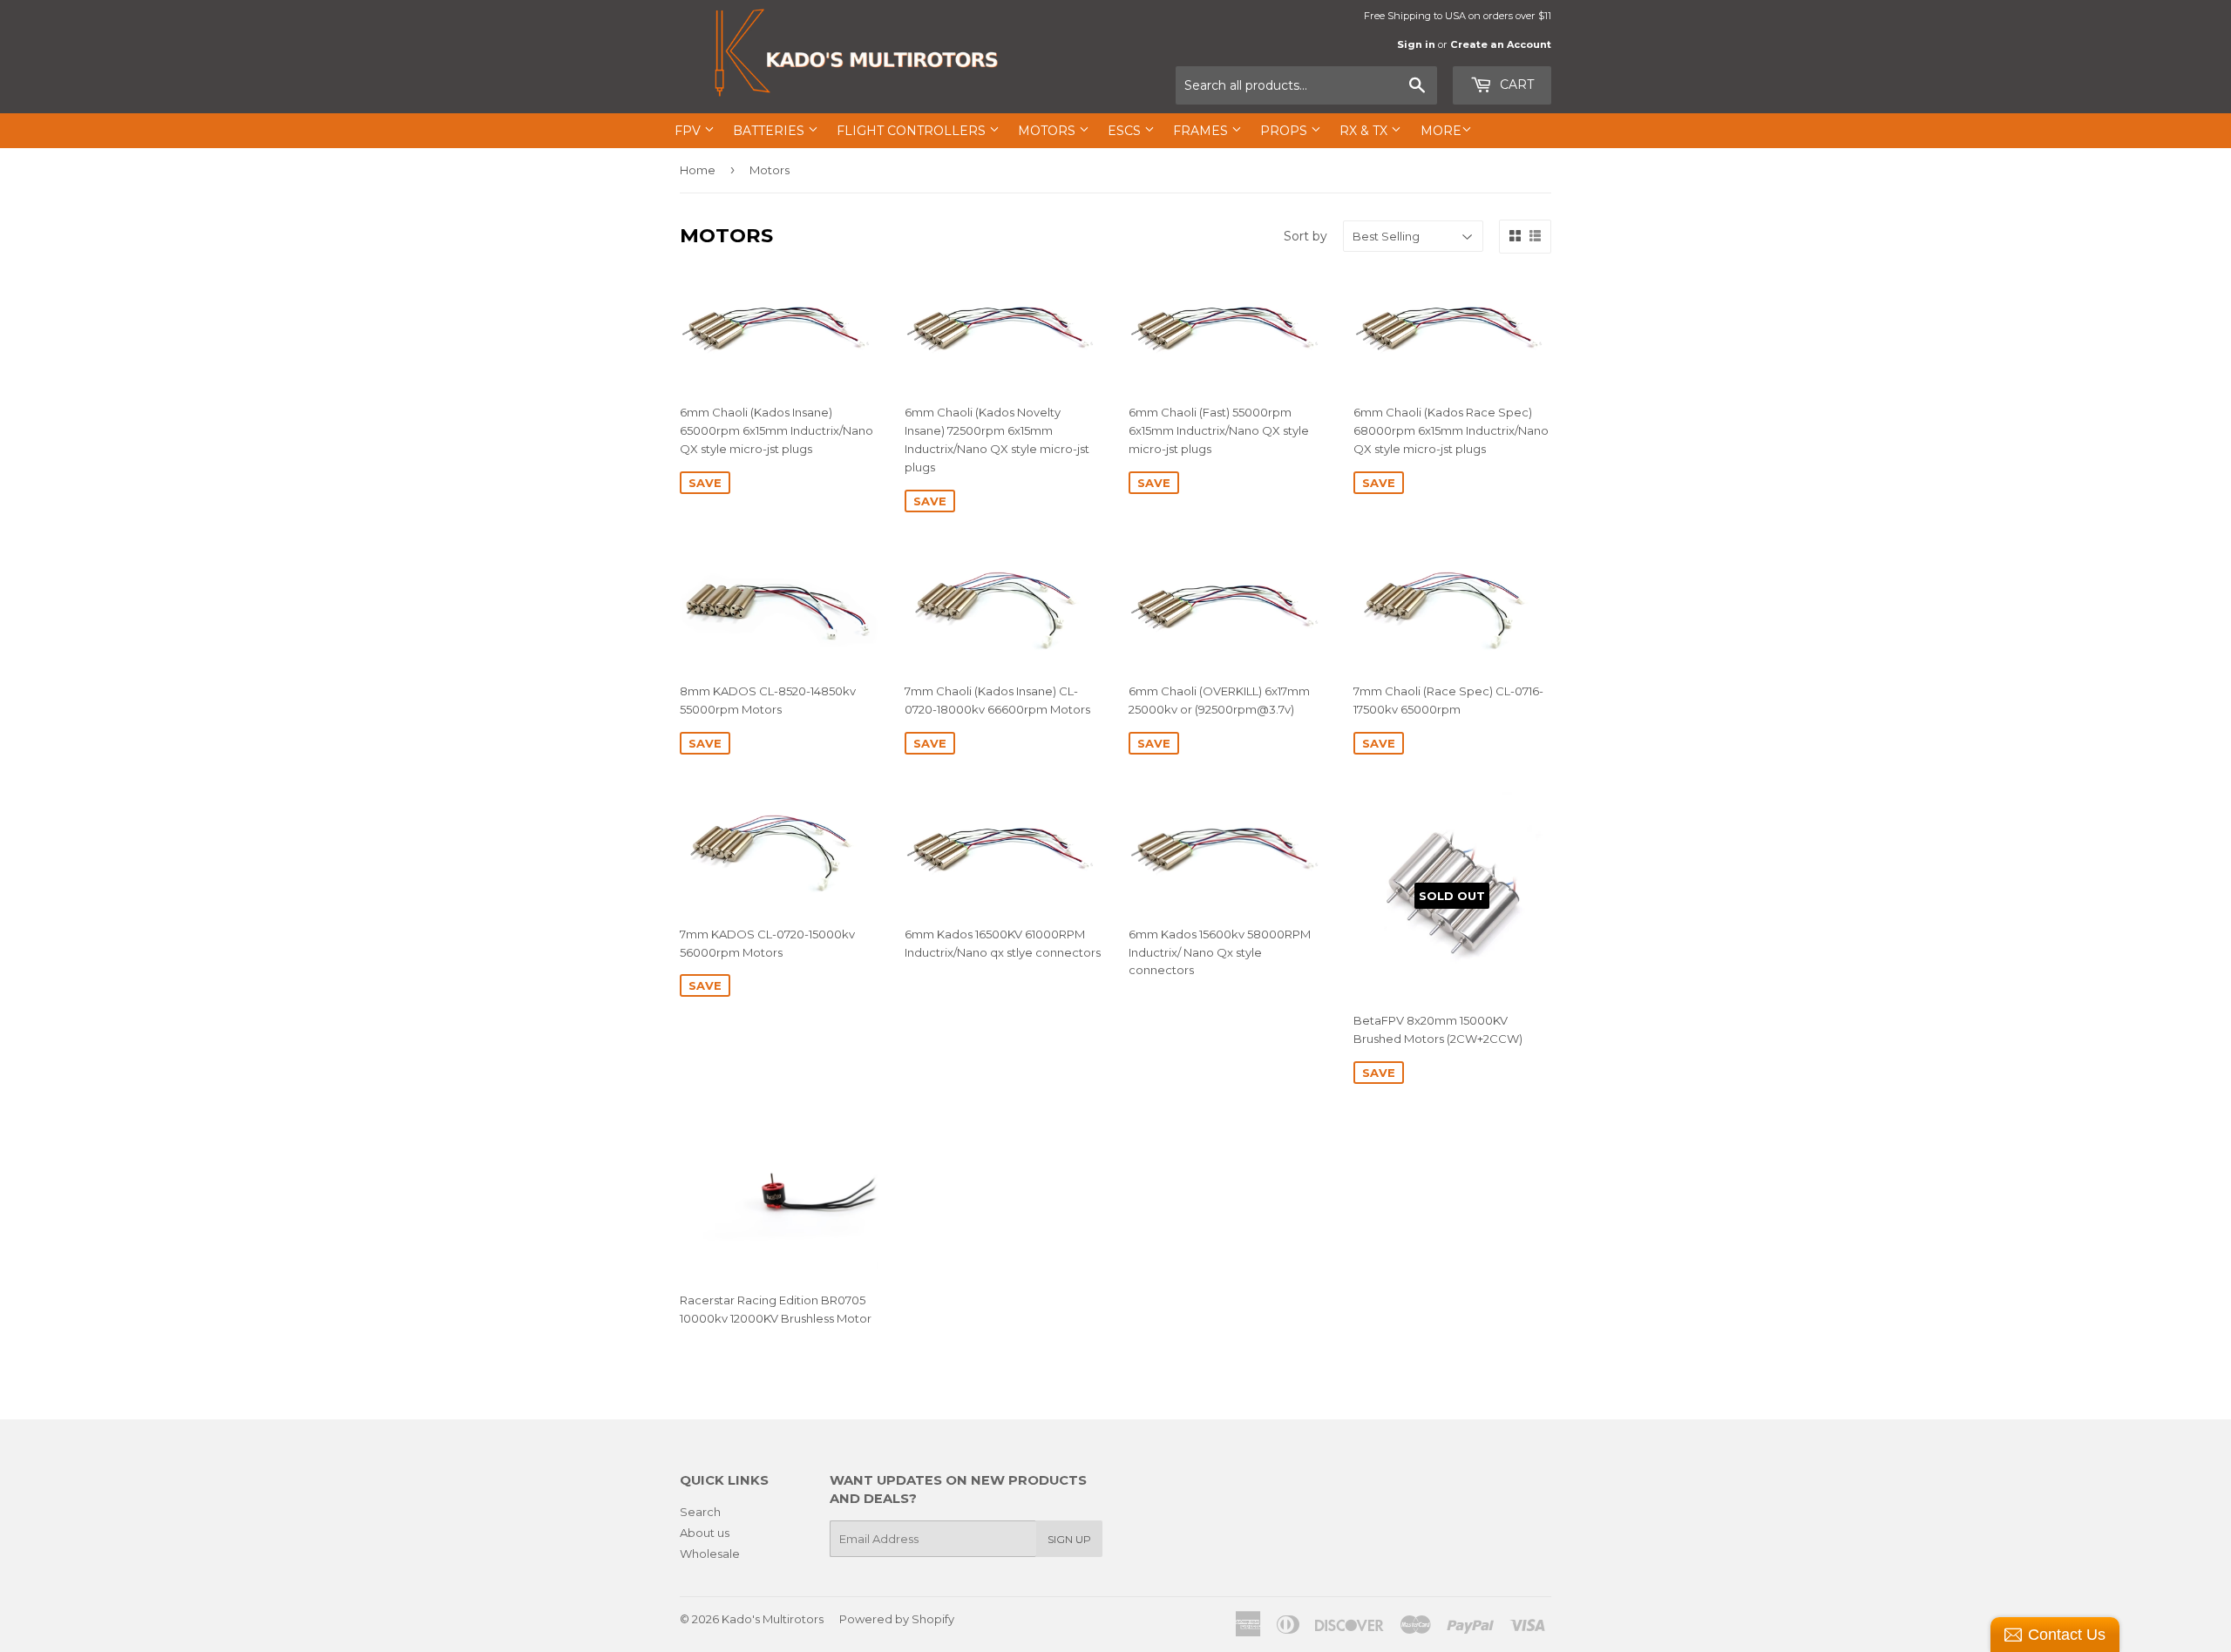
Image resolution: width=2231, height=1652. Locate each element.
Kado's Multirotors (773, 1619)
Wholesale (710, 1554)
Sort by (1305, 236)
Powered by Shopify (897, 1619)
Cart (1515, 85)
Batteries (770, 131)
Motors (1048, 131)
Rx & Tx (1365, 131)
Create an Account (1501, 44)
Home (698, 170)
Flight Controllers (913, 131)
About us (705, 1533)
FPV (689, 131)
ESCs (1126, 131)
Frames (1202, 131)
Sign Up (1069, 1539)
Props (1285, 131)
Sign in (1416, 44)
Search (700, 1512)
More (1441, 131)
